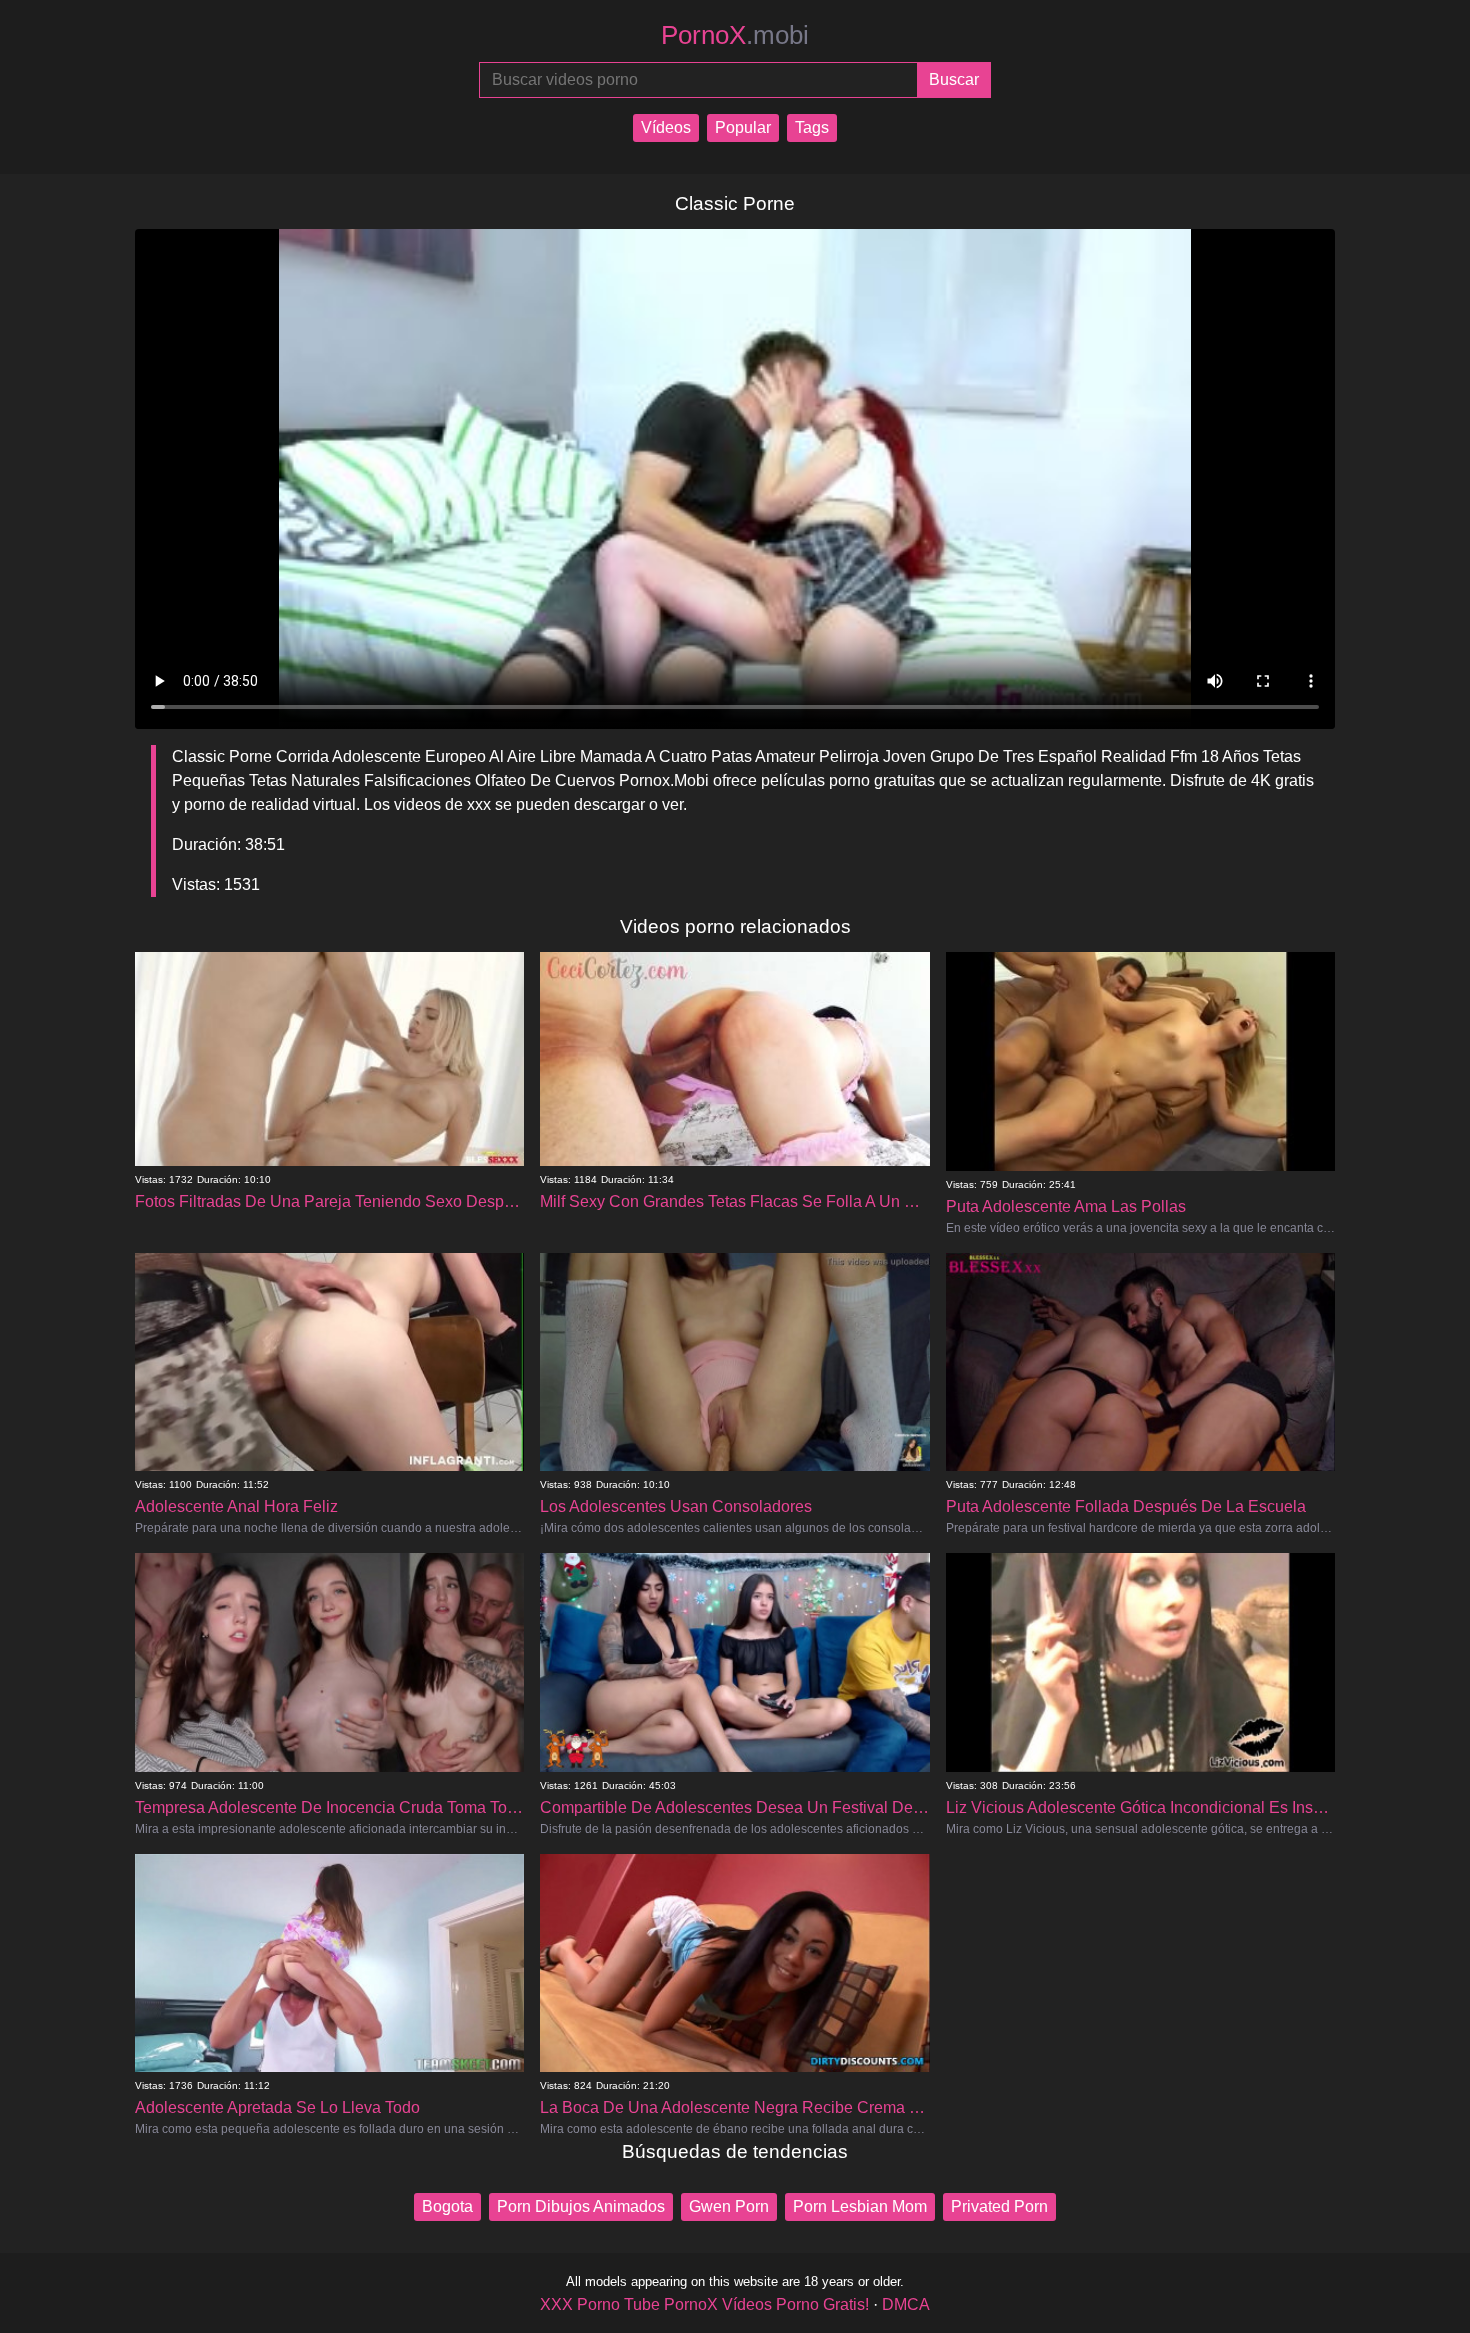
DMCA (906, 2304)
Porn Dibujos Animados (581, 2206)
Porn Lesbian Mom (860, 2206)
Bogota (447, 2206)
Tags (812, 127)
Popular (743, 127)
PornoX (735, 35)
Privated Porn (999, 2206)
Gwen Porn (729, 2206)
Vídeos (666, 127)
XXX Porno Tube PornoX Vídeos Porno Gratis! (704, 2304)
